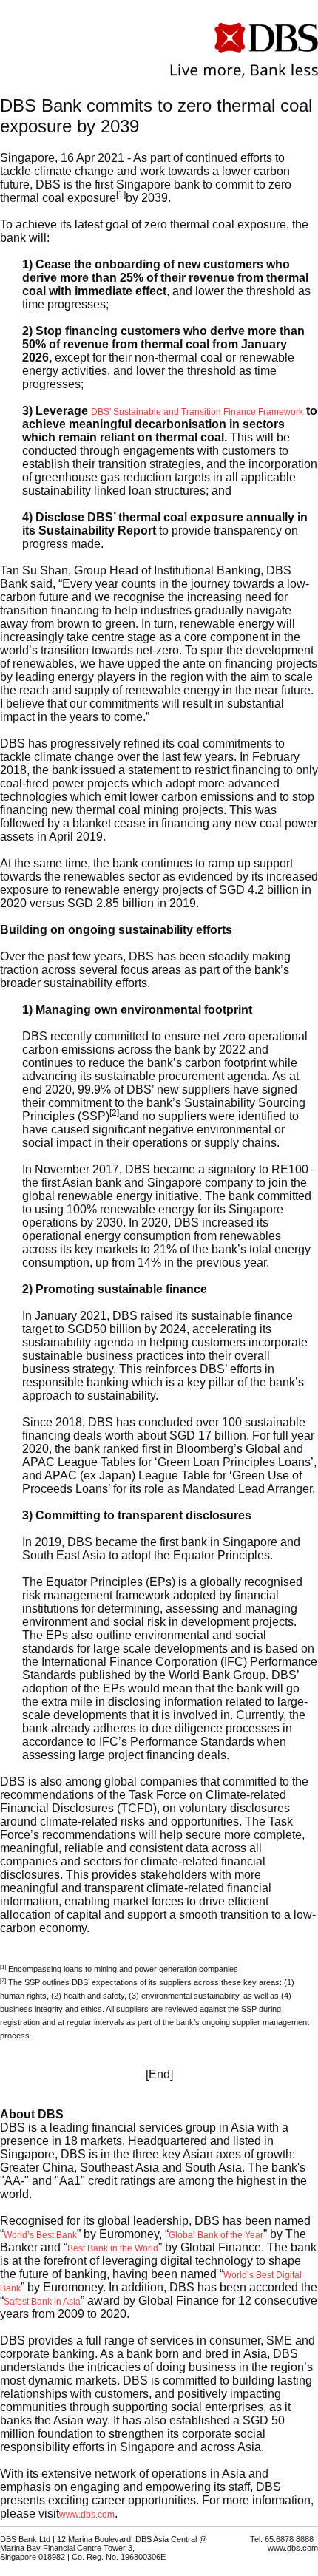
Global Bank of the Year (216, 2243)
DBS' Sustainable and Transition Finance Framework (197, 419)
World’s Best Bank (40, 2243)
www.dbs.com (87, 2522)
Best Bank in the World (113, 2256)
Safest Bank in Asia (42, 2309)
